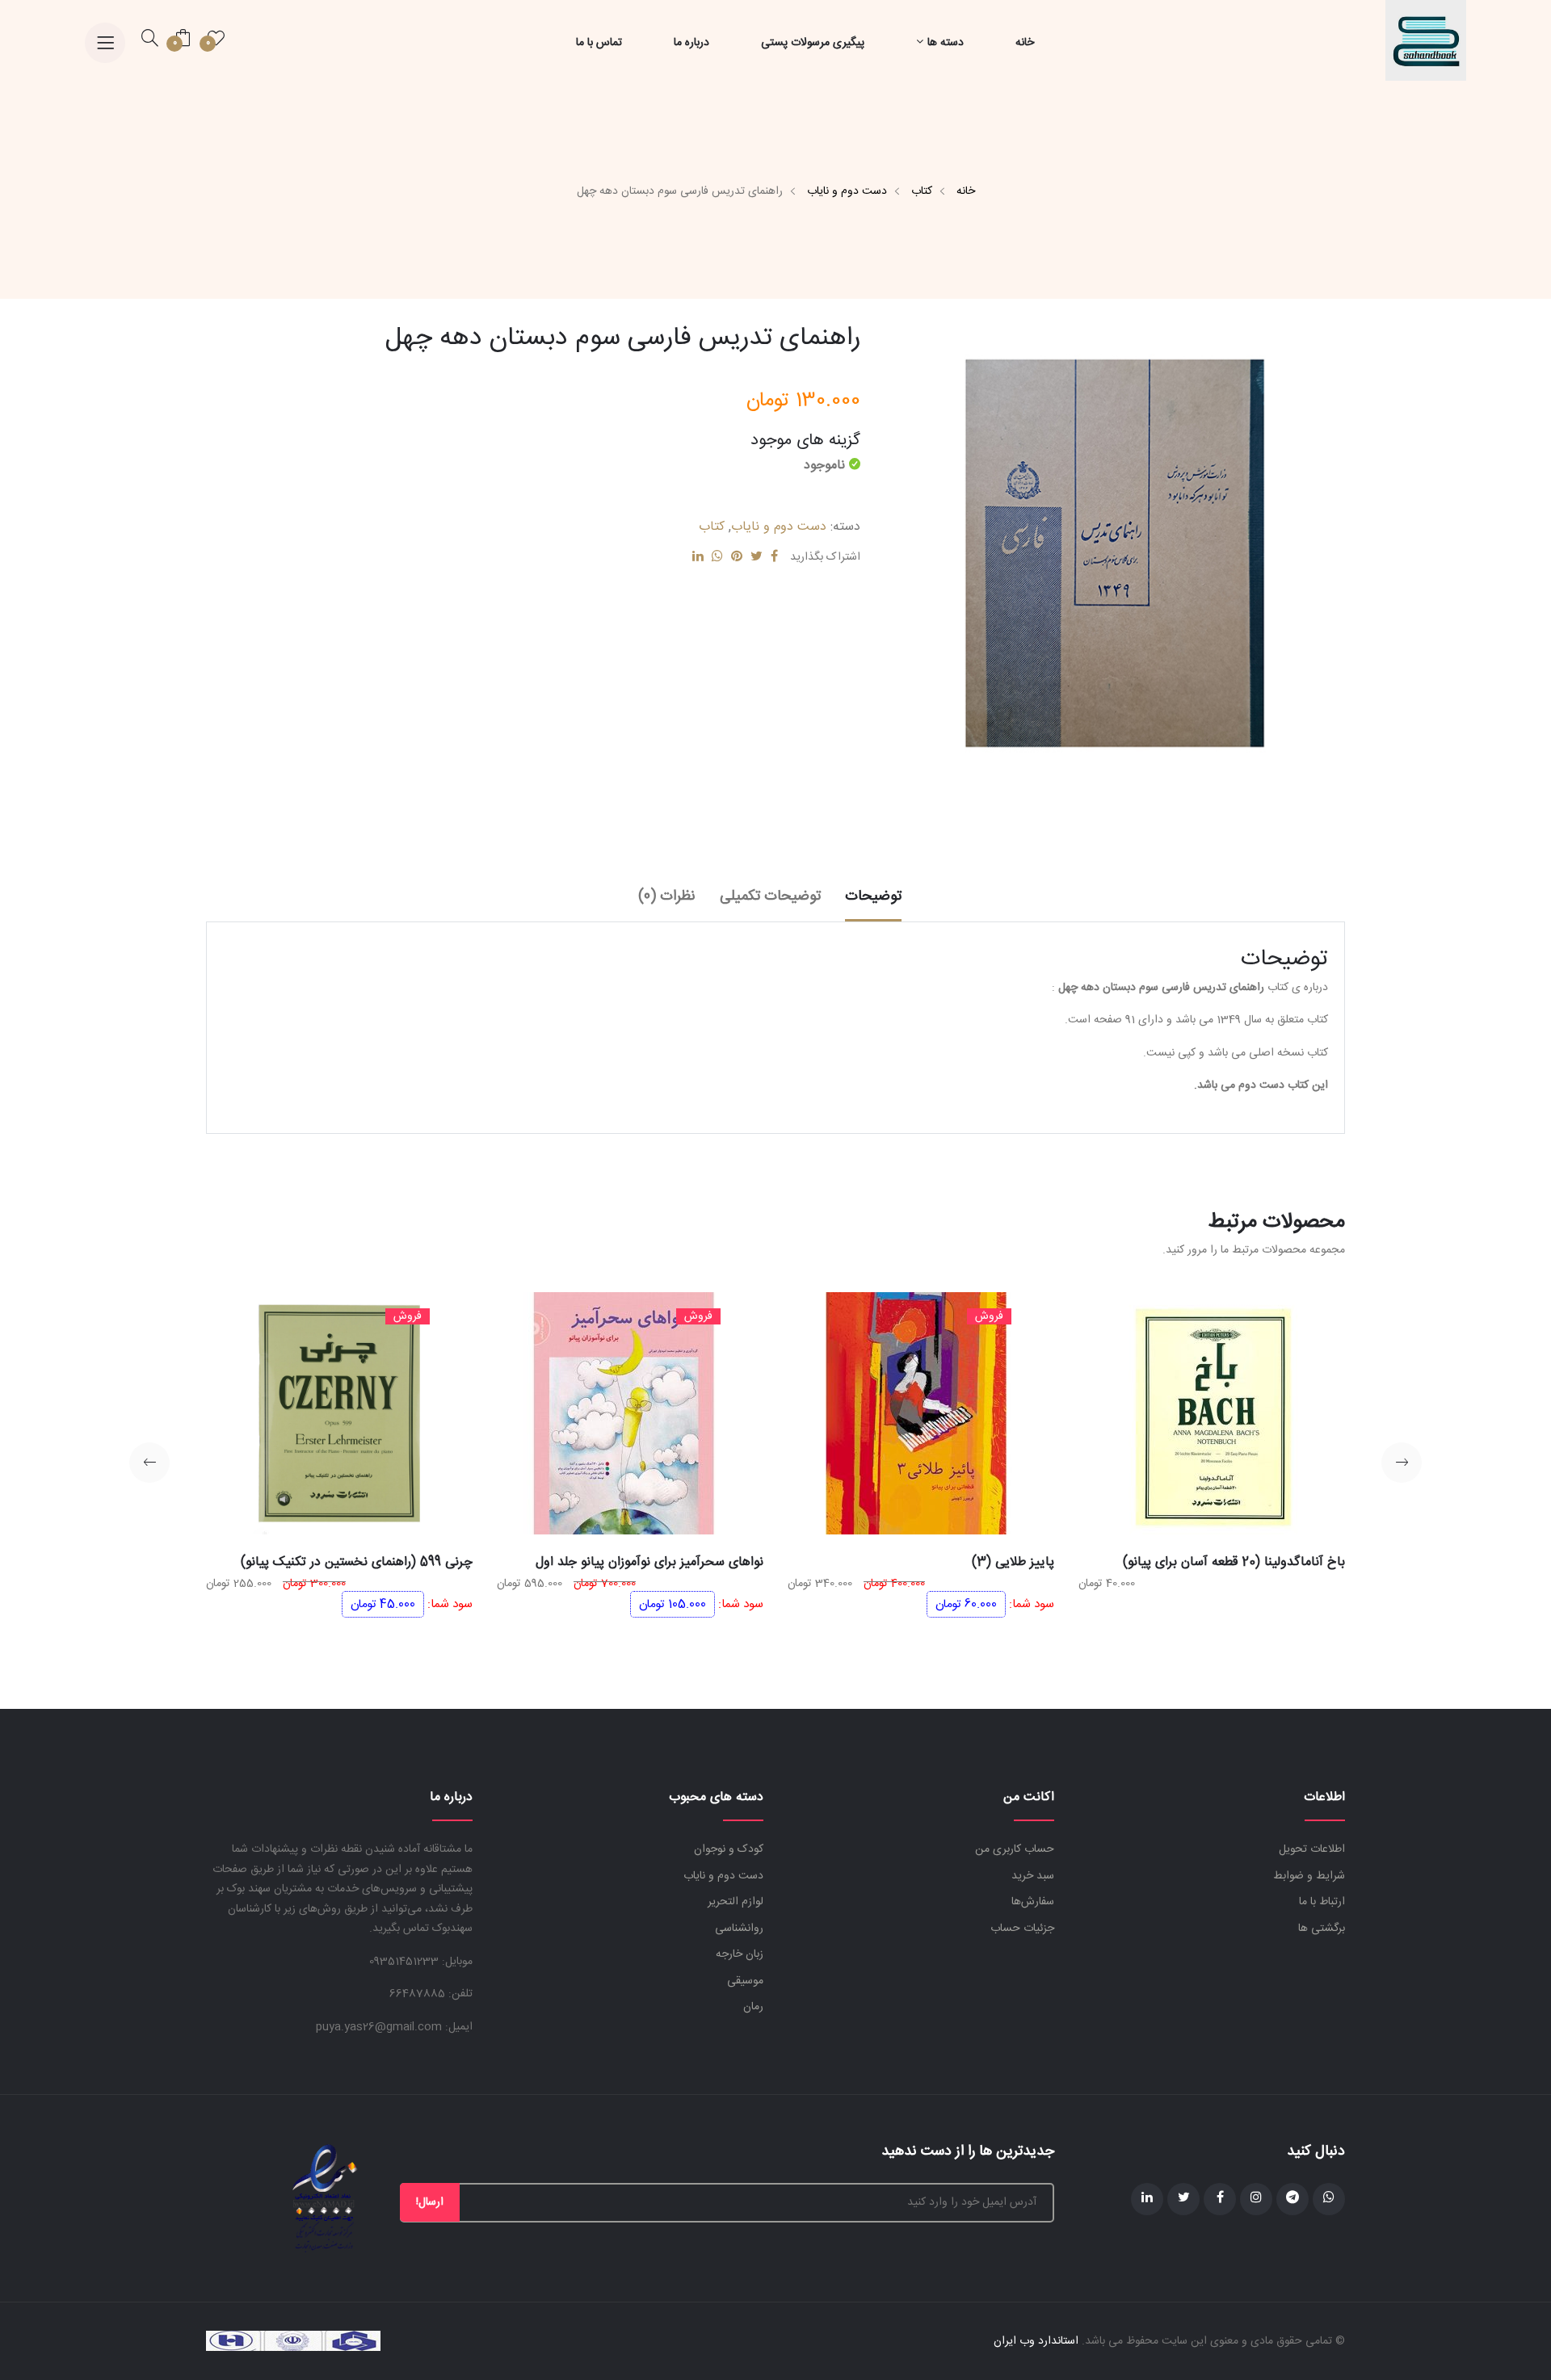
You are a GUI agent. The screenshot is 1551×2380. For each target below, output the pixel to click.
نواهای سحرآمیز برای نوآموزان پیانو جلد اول (649, 1562)
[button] (1402, 1463)
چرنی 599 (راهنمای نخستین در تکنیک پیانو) (357, 1562)
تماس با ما (599, 43)
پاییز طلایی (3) (1013, 1562)
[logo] (1426, 41)
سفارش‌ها (1033, 1902)
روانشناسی (739, 1929)
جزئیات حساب (1022, 1929)
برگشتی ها (1322, 1929)
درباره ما (691, 43)
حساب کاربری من (1015, 1849)
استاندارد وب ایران (1036, 2341)
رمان (753, 2007)
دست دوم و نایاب (847, 191)
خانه (1025, 43)
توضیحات (873, 896)
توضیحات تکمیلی (770, 896)
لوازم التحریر (736, 1902)
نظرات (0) (667, 896)
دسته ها (946, 43)
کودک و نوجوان (729, 1849)
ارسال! (430, 2202)
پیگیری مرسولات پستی (813, 43)
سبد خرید (1033, 1876)
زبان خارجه (740, 1954)
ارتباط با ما (1322, 1902)
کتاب (922, 191)
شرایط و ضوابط (1309, 1876)
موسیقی (745, 1981)
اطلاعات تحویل (1312, 1849)
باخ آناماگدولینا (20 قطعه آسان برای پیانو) (1234, 1562)
